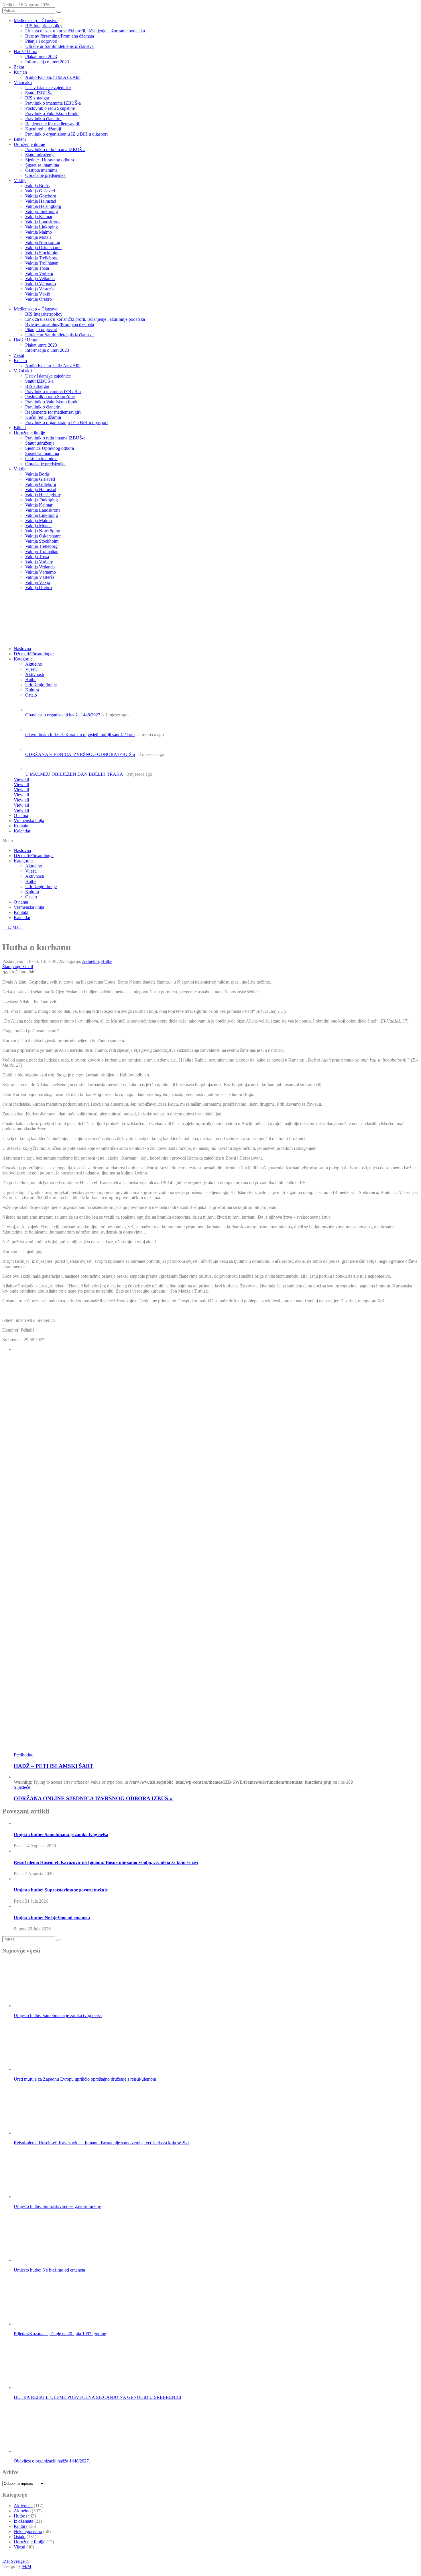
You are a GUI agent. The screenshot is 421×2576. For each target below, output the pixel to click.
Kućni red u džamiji (43, 129)
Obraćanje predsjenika (45, 175)
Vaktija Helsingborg (43, 206)
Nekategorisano (28, 2531)
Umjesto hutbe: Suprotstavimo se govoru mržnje (61, 1890)
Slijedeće (22, 1787)
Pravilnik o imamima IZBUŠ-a (53, 103)
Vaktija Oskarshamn (43, 248)
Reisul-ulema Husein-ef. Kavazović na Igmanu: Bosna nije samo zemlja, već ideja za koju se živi (106, 1862)
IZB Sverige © (16, 2561)
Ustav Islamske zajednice (48, 88)
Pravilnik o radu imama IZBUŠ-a (55, 149)
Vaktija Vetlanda (40, 278)
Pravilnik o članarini (43, 119)
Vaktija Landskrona (43, 222)
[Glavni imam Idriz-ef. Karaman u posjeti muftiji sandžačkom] (35, 729)
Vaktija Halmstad (41, 201)
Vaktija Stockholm (42, 253)
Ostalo (31, 897)
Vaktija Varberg (39, 273)
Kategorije (23, 659)
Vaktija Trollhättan (42, 263)
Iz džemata (23, 2521)
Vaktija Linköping (42, 227)
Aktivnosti (35, 876)
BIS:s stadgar (37, 98)
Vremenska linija (29, 821)
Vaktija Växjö (38, 294)
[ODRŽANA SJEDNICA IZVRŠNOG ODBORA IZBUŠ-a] (35, 749)
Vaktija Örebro (39, 299)
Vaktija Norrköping (43, 242)
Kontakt (21, 826)
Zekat (19, 67)
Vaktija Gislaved (40, 191)
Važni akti (23, 82)
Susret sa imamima (42, 165)
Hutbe (31, 881)
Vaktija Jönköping (42, 211)
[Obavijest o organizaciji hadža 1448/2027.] (35, 710)
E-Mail (15, 927)
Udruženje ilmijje (29, 144)
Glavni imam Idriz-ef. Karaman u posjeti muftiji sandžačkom (80, 735)
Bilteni (20, 139)
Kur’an (20, 72)
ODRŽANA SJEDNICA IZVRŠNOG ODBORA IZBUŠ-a (80, 754)
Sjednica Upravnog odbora (50, 160)
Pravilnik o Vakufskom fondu (52, 113)
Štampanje (12, 967)
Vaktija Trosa (37, 268)
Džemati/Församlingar (34, 654)
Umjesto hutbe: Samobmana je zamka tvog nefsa (61, 1835)
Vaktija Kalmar (39, 217)
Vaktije (20, 180)
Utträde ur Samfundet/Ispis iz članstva (59, 46)
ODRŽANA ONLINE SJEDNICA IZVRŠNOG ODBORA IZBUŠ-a (93, 1798)
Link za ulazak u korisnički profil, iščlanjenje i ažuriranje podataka (85, 31)
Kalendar (22, 831)
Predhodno (24, 1755)
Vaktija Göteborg (41, 196)
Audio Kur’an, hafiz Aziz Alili (53, 77)
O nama (21, 815)
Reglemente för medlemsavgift (53, 124)
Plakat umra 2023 (41, 57)
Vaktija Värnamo (41, 284)
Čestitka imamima (41, 170)
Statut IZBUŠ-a (39, 93)
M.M (27, 2566)
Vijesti (31, 669)
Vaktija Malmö (39, 232)
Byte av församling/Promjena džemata (60, 36)
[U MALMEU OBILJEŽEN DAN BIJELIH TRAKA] (35, 769)
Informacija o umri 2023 (47, 62)
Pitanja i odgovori (41, 41)
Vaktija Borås (37, 186)
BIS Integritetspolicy (44, 26)
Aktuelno (34, 664)
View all (21, 779)
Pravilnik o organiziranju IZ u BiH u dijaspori (66, 134)
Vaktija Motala (38, 237)
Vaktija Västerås (40, 289)
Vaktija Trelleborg (41, 258)
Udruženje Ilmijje (41, 887)
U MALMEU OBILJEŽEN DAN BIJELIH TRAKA (74, 774)
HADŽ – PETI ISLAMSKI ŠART (54, 1766)
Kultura (32, 892)
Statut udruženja (40, 155)
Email (28, 967)
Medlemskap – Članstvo (36, 20)
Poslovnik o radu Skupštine (50, 108)
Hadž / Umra (25, 51)
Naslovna (22, 850)
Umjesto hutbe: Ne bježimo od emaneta (52, 1918)
